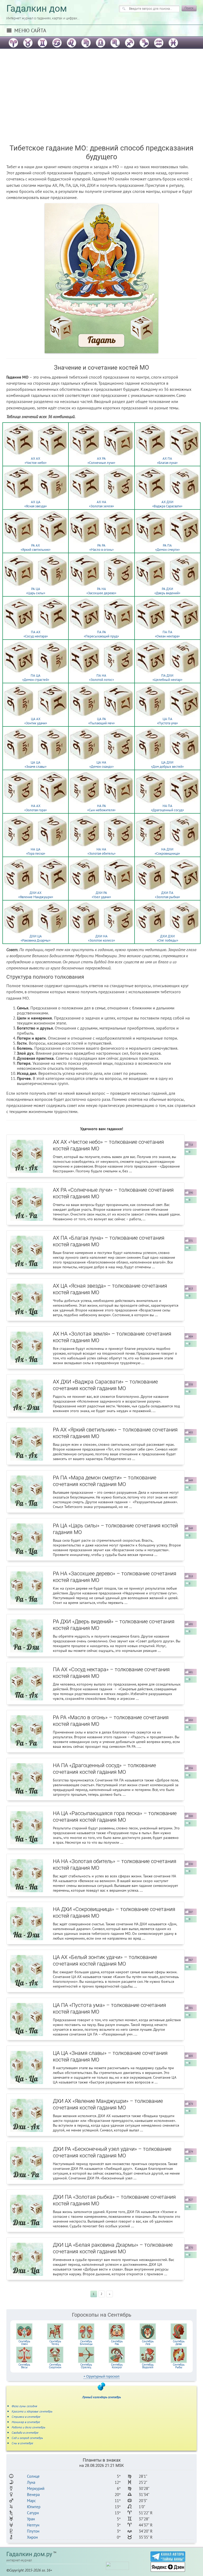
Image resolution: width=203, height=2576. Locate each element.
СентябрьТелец (55, 2343)
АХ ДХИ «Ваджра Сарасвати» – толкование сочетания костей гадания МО (105, 1385)
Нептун (33, 2525)
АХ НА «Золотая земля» (101, 504)
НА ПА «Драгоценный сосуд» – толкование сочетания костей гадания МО (104, 1769)
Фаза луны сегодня (24, 2406)
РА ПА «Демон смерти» (167, 547)
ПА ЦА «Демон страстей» (36, 678)
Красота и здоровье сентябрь (32, 2411)
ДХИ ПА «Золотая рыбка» (167, 895)
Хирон (32, 2537)
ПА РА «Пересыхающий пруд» (101, 634)
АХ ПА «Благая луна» (167, 461)
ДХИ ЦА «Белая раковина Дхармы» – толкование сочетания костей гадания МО (113, 2248)
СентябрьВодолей (148, 2366)
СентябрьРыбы (179, 2366)
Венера (33, 2495)
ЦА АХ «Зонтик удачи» (36, 721)
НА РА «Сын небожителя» (101, 808)
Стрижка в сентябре (26, 2417)
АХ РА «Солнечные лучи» (101, 461)
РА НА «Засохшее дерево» (101, 591)
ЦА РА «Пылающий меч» (101, 721)
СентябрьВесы (24, 2366)
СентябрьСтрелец (86, 2366)
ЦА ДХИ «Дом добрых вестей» (167, 764)
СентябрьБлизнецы (86, 2343)
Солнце (33, 2476)
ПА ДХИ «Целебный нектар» (167, 678)
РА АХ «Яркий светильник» (36, 547)
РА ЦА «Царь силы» (36, 591)
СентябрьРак (117, 2343)
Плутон (33, 2531)
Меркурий (36, 2488)
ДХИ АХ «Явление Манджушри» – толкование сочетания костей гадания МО (108, 2104)
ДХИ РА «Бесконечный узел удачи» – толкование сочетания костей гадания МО (112, 2152)
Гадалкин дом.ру (29, 2554)
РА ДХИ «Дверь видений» (167, 591)
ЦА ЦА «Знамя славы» (36, 764)
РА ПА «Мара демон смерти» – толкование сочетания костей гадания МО (105, 1481)
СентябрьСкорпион (55, 2366)
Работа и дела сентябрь (28, 2427)
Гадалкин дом (37, 9)
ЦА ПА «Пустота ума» (167, 721)
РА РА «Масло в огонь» (101, 547)
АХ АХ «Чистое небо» (36, 461)
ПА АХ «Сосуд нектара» (36, 634)
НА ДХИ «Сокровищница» (167, 851)
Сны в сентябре (22, 2443)
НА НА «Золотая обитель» (101, 851)
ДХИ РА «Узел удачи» (101, 895)
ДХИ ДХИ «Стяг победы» (167, 938)
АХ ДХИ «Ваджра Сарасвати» (167, 504)
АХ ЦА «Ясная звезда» (36, 504)
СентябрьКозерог (117, 2366)
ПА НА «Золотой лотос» (101, 678)
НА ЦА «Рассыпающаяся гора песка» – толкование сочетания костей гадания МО (115, 1817)
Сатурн (33, 2513)
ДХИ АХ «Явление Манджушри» (36, 895)
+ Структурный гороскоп (101, 2376)
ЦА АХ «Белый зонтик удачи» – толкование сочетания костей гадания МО (105, 1960)
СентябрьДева (179, 2343)
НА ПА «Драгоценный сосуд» (167, 808)
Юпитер (34, 2507)
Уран (31, 2519)
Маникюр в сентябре (26, 2422)
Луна (31, 2482)
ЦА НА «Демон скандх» (101, 764)
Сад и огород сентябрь (27, 2438)
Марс (31, 2501)
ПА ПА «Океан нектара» (167, 634)
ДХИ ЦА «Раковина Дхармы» (36, 938)
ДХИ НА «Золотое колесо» (101, 938)
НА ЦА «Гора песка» (36, 851)
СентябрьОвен (24, 2343)
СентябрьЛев (148, 2343)
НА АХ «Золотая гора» (36, 808)
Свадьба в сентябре (25, 2433)
